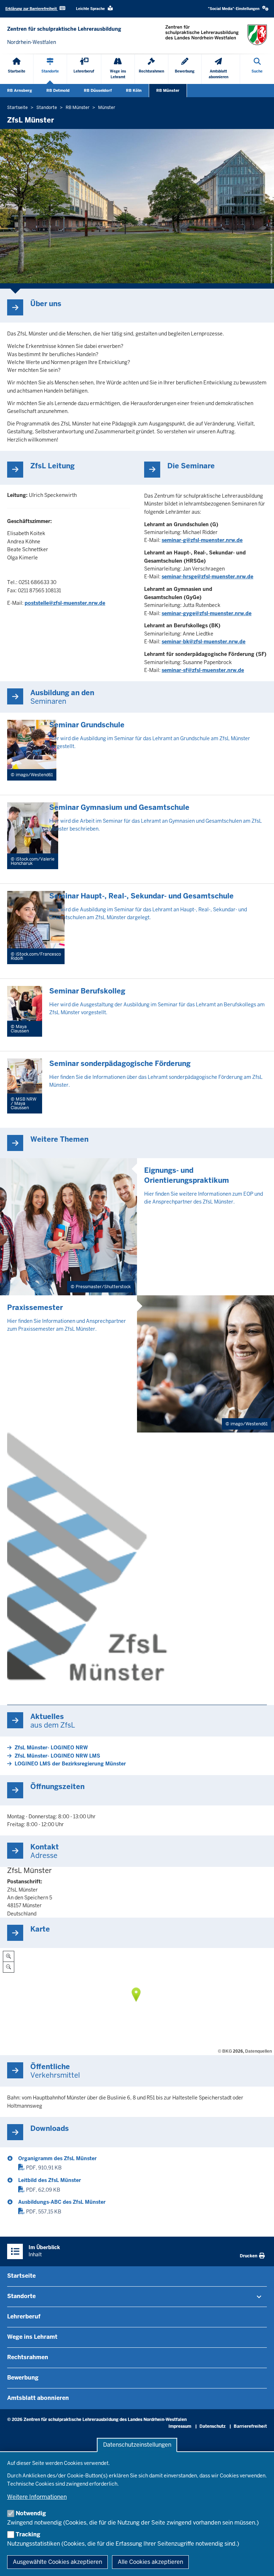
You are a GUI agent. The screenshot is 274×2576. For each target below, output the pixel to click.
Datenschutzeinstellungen (137, 2445)
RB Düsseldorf (98, 90)
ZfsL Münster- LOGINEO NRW (51, 1748)
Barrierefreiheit (250, 2426)
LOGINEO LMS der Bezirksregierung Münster (70, 1764)
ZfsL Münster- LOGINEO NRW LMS (57, 1756)
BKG (227, 2051)
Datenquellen (258, 2051)
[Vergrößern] (9, 1956)
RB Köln (134, 90)
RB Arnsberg (20, 90)
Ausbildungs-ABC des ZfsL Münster (62, 2202)
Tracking (28, 2534)
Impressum (180, 2426)
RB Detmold (58, 90)
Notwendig (31, 2513)
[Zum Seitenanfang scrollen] (260, 2563)
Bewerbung (23, 2378)
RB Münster (168, 90)
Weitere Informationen (37, 2497)
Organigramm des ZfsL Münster (57, 2158)
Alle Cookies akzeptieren (150, 2562)
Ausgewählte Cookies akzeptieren (57, 2562)
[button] (238, 9)
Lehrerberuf (24, 2316)
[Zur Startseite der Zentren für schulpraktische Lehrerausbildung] (216, 35)
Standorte (21, 2296)
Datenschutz (212, 2426)
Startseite (21, 2276)
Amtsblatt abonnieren (38, 2398)
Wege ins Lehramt (32, 2337)
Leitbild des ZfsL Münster (50, 2180)
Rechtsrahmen (28, 2357)
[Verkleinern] (9, 1967)
